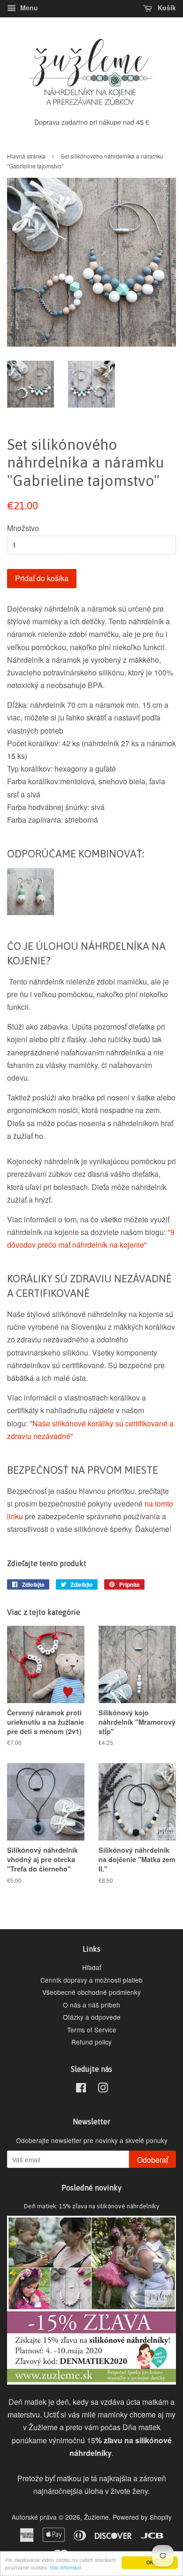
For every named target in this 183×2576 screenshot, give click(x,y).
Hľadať (92, 1967)
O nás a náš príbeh (91, 2005)
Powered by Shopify (142, 2517)
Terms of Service (92, 2030)
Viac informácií (65, 2567)
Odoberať (152, 2160)
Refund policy (91, 2042)
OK (150, 2562)
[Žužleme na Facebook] (81, 2089)
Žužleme (96, 2517)
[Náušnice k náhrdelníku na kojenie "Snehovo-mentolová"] (30, 912)
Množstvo (23, 528)
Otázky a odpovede (92, 2017)
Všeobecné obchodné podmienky (91, 1992)
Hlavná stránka (26, 156)
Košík (166, 8)
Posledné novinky (91, 2188)
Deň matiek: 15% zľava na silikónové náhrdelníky (92, 2206)
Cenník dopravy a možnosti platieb (91, 1980)
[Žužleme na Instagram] (103, 2089)
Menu (28, 8)
